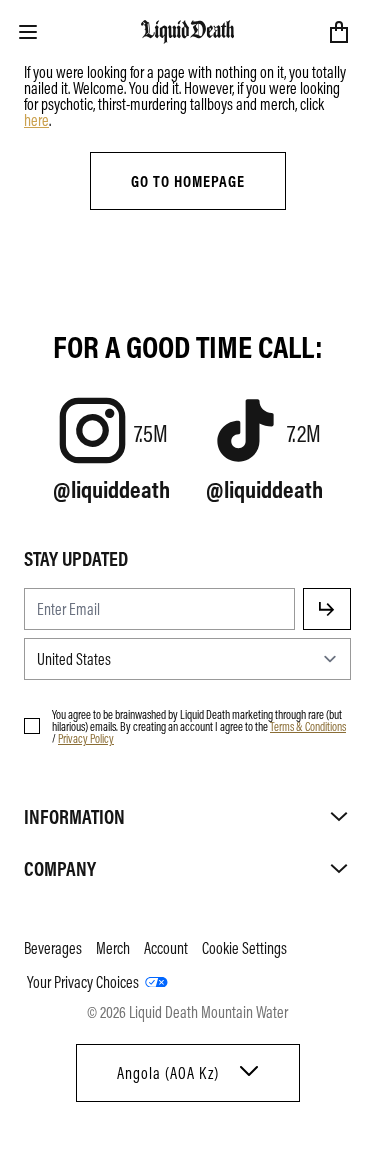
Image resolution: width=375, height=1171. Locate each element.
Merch (113, 948)
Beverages (53, 948)
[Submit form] (327, 609)
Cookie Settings (244, 948)
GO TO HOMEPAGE (188, 181)
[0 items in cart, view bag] (339, 32)
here (36, 120)
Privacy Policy (86, 738)
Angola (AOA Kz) (168, 1073)
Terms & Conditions (308, 726)
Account (166, 948)
